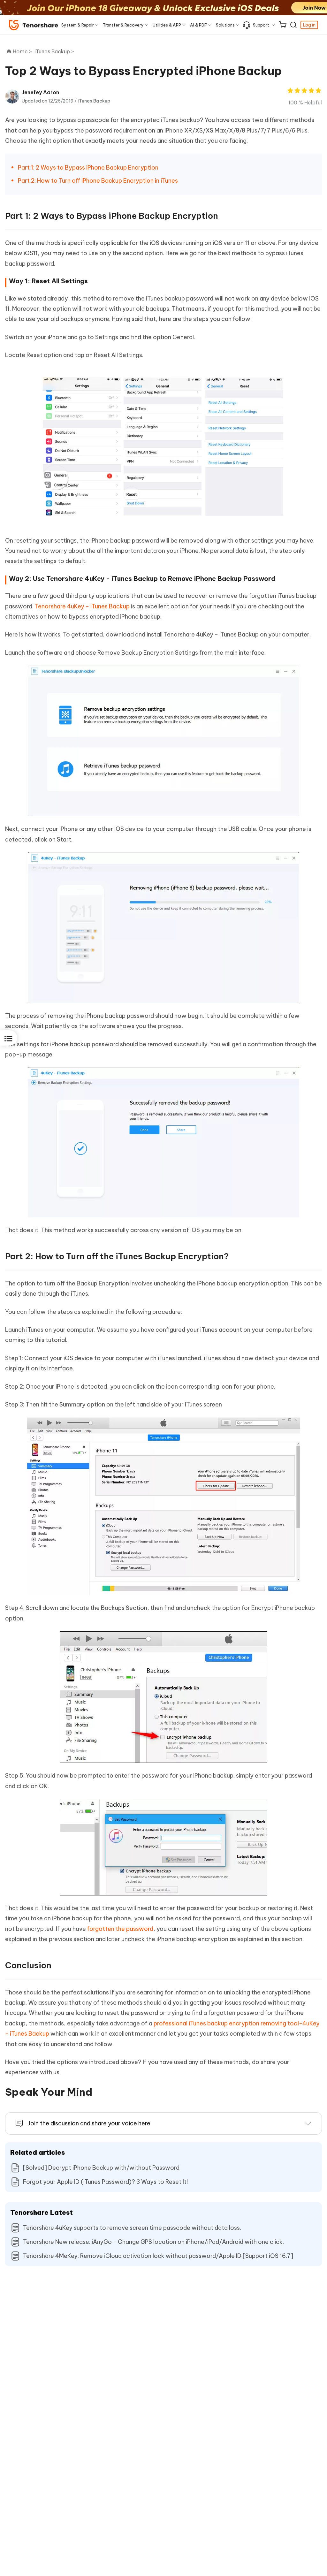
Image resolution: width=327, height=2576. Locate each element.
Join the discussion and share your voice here (89, 2123)
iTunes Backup (94, 101)
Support (261, 25)
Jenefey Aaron (40, 92)
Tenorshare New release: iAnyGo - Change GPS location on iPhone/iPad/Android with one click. (153, 2242)
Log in (309, 25)
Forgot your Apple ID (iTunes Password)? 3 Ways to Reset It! (105, 2182)
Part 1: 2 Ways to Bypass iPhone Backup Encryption (88, 168)
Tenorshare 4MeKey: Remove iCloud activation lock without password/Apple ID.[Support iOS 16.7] (158, 2256)
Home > (22, 51)
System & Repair (78, 25)
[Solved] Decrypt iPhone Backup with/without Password (101, 2168)
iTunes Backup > (55, 51)
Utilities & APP (167, 25)
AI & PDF (198, 25)
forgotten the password (120, 1929)
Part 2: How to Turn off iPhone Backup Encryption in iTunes (98, 181)
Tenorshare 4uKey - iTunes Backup (82, 606)
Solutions (225, 25)
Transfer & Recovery (123, 25)
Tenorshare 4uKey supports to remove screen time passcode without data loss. (132, 2228)
